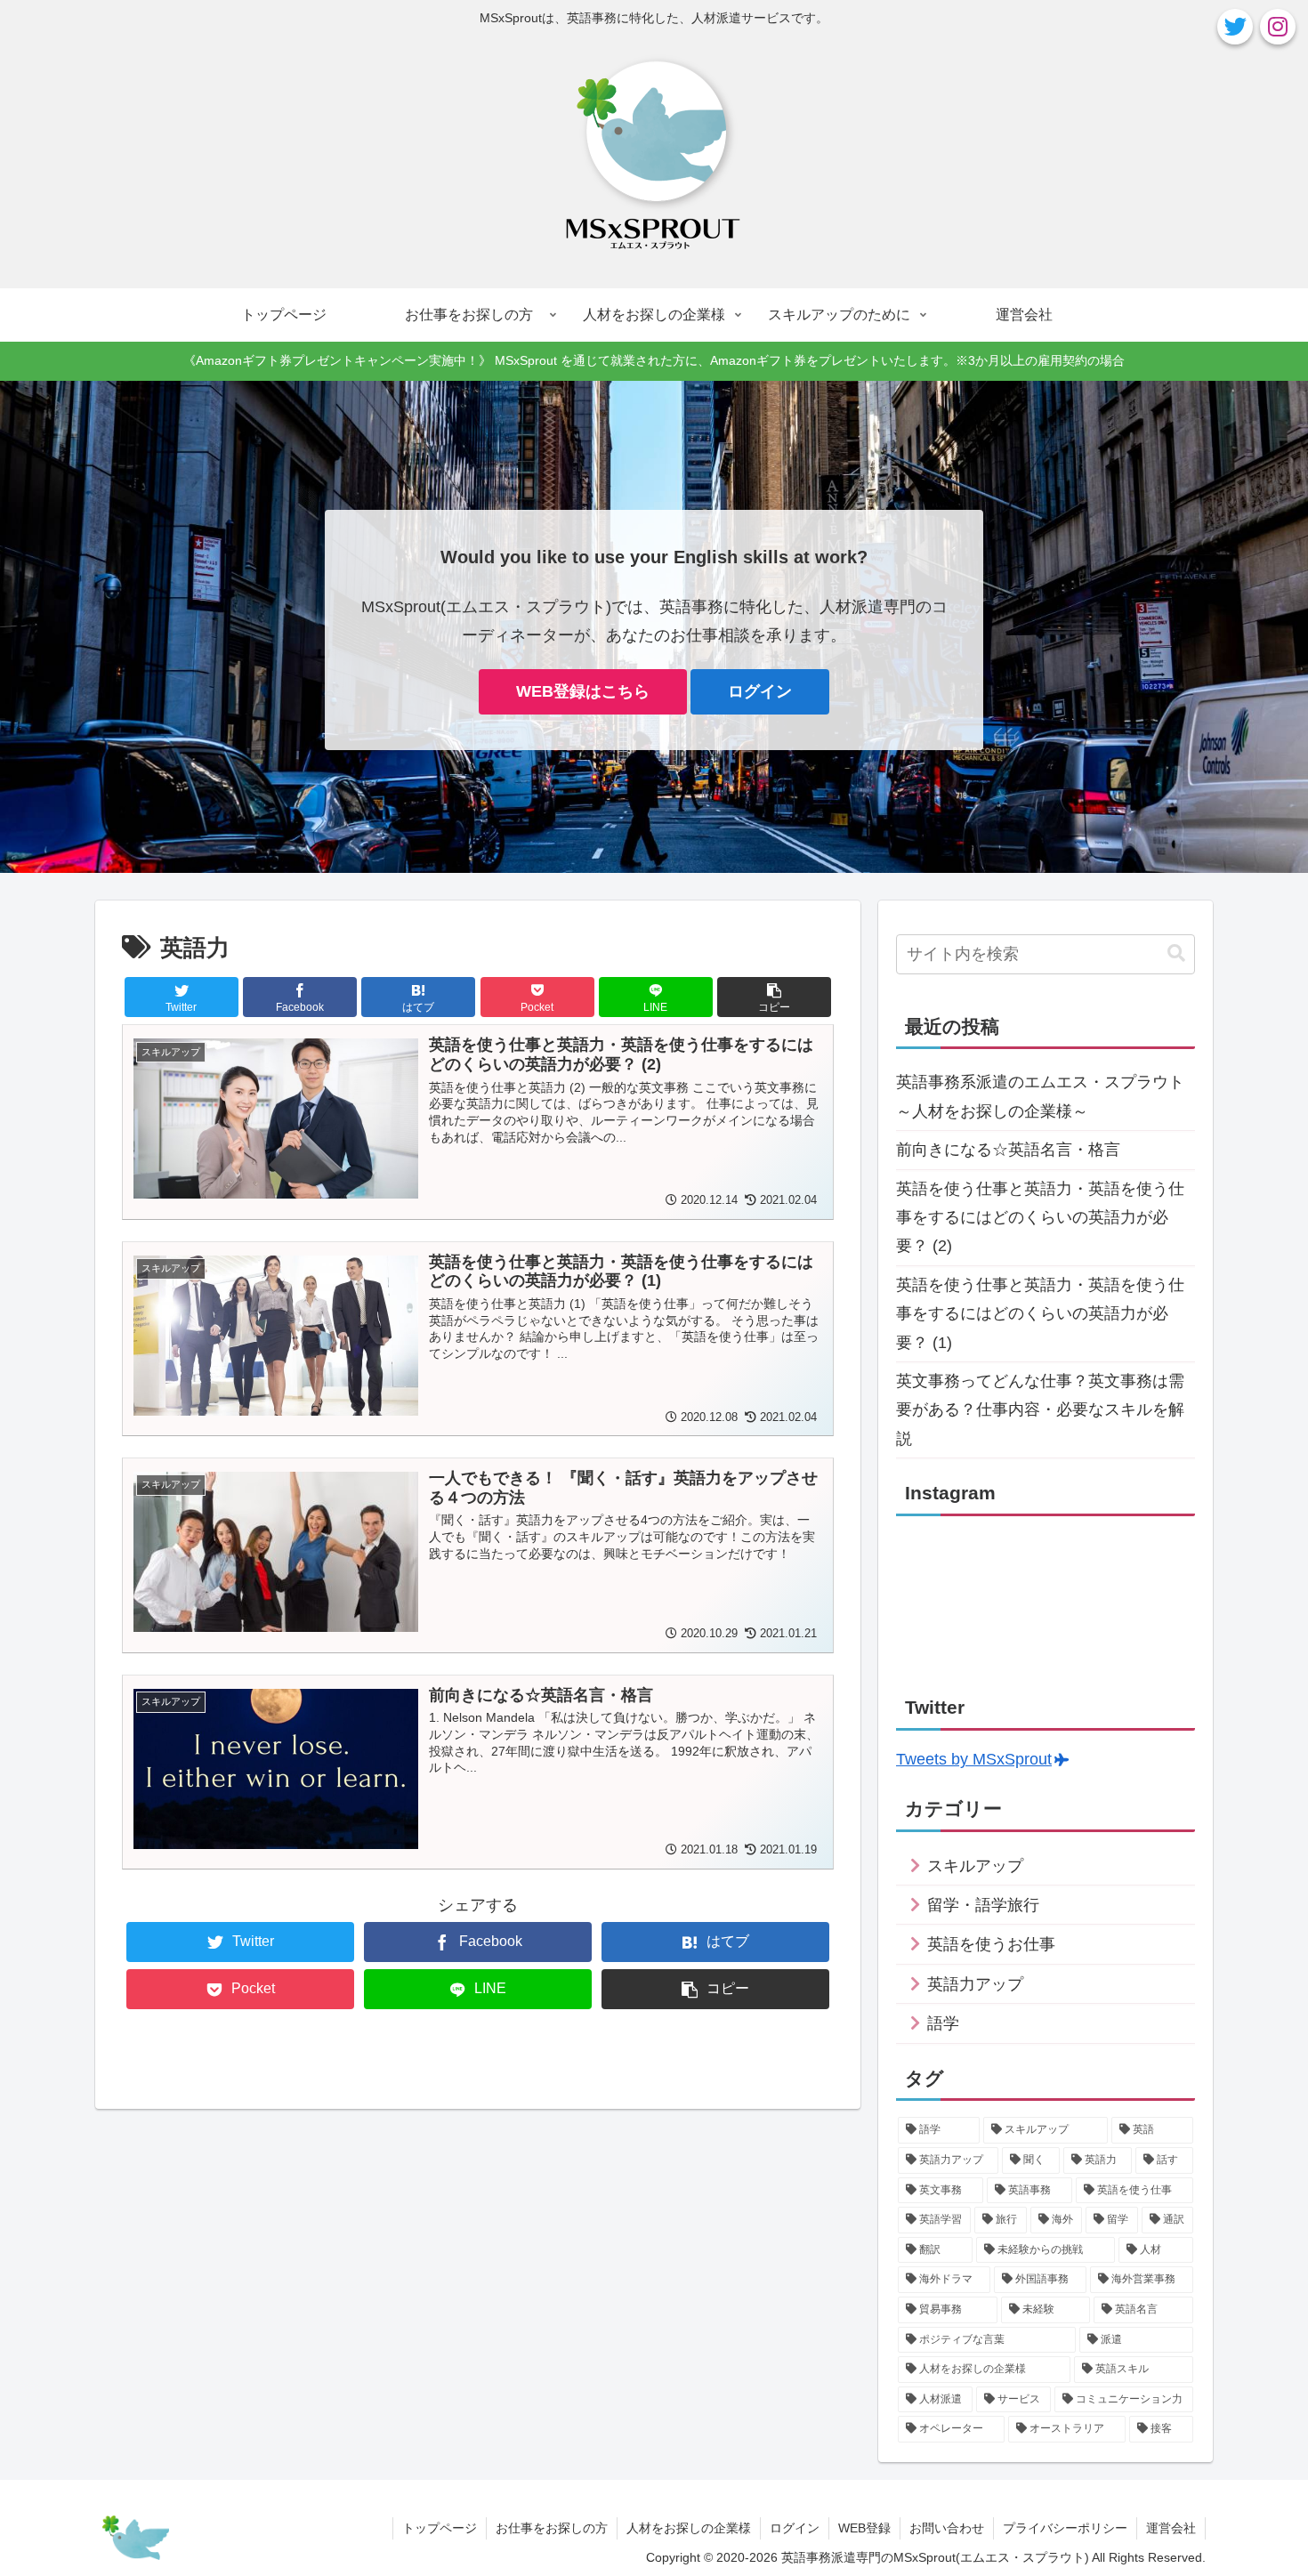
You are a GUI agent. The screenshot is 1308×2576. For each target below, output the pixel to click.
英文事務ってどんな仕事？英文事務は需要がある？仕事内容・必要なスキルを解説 (1040, 1410)
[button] (1176, 953)
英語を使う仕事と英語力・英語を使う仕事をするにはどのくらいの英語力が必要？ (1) (1040, 1314)
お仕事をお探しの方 (552, 2528)
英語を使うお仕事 (991, 1944)
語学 (943, 2023)
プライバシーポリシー (1065, 2528)
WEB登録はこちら (583, 691)
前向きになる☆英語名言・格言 (1008, 1150)
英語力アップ (975, 1984)
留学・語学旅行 (983, 1905)
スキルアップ (975, 1866)
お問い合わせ (947, 2528)
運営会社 (1171, 2528)
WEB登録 (864, 2528)
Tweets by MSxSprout (974, 1759)
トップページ (440, 2528)
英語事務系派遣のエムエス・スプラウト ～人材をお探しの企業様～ (1046, 1096)
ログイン (760, 691)
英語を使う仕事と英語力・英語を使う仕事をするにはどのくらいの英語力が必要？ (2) (1040, 1218)
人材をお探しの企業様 (689, 2528)
